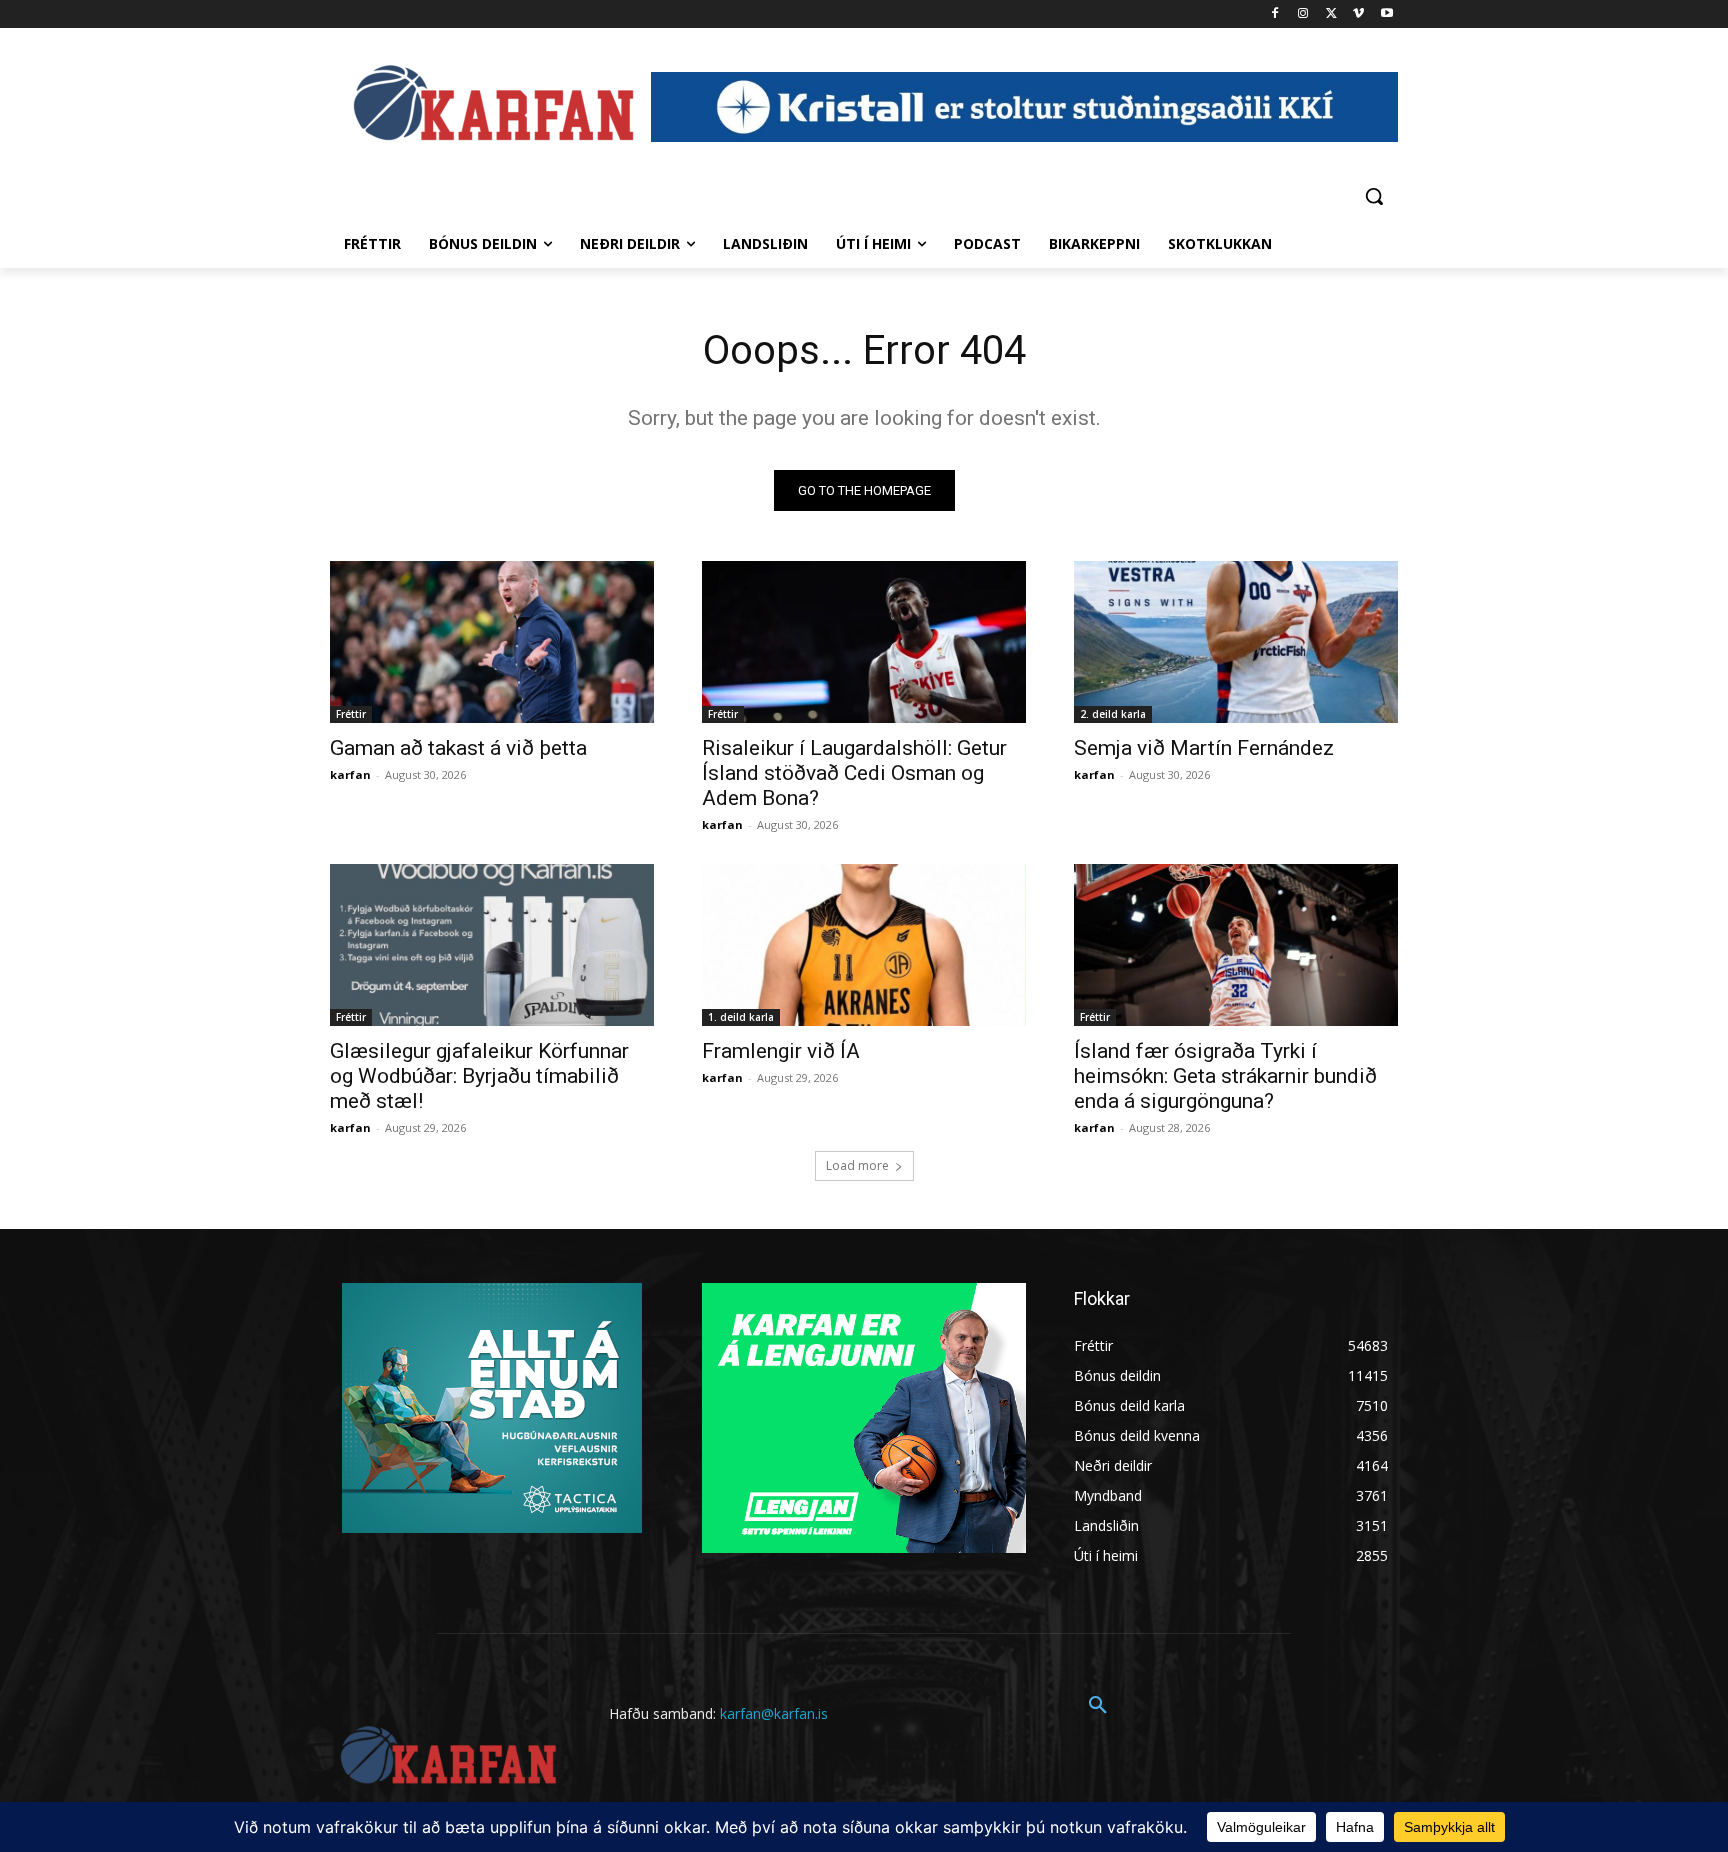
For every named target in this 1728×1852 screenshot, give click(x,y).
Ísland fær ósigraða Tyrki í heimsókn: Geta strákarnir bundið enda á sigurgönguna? (1225, 1076)
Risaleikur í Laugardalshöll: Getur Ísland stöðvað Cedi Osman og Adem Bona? (854, 773)
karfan (350, 774)
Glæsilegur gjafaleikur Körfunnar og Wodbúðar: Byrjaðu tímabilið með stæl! (479, 1076)
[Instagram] (1303, 14)
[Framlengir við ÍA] (864, 945)
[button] (1374, 196)
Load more (857, 1165)
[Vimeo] (1358, 14)
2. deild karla (1113, 714)
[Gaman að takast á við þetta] (492, 642)
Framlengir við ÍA (781, 1051)
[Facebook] (1275, 14)
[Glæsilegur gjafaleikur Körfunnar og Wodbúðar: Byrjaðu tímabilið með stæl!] (492, 945)
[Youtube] (1386, 14)
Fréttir (351, 714)
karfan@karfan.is (774, 1713)
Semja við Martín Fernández (1204, 748)
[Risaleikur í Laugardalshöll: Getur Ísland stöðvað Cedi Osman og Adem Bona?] (864, 642)
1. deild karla (741, 1017)
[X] (1331, 14)
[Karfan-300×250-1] (864, 1418)
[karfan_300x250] (492, 1408)
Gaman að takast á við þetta (458, 748)
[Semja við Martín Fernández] (1236, 642)
